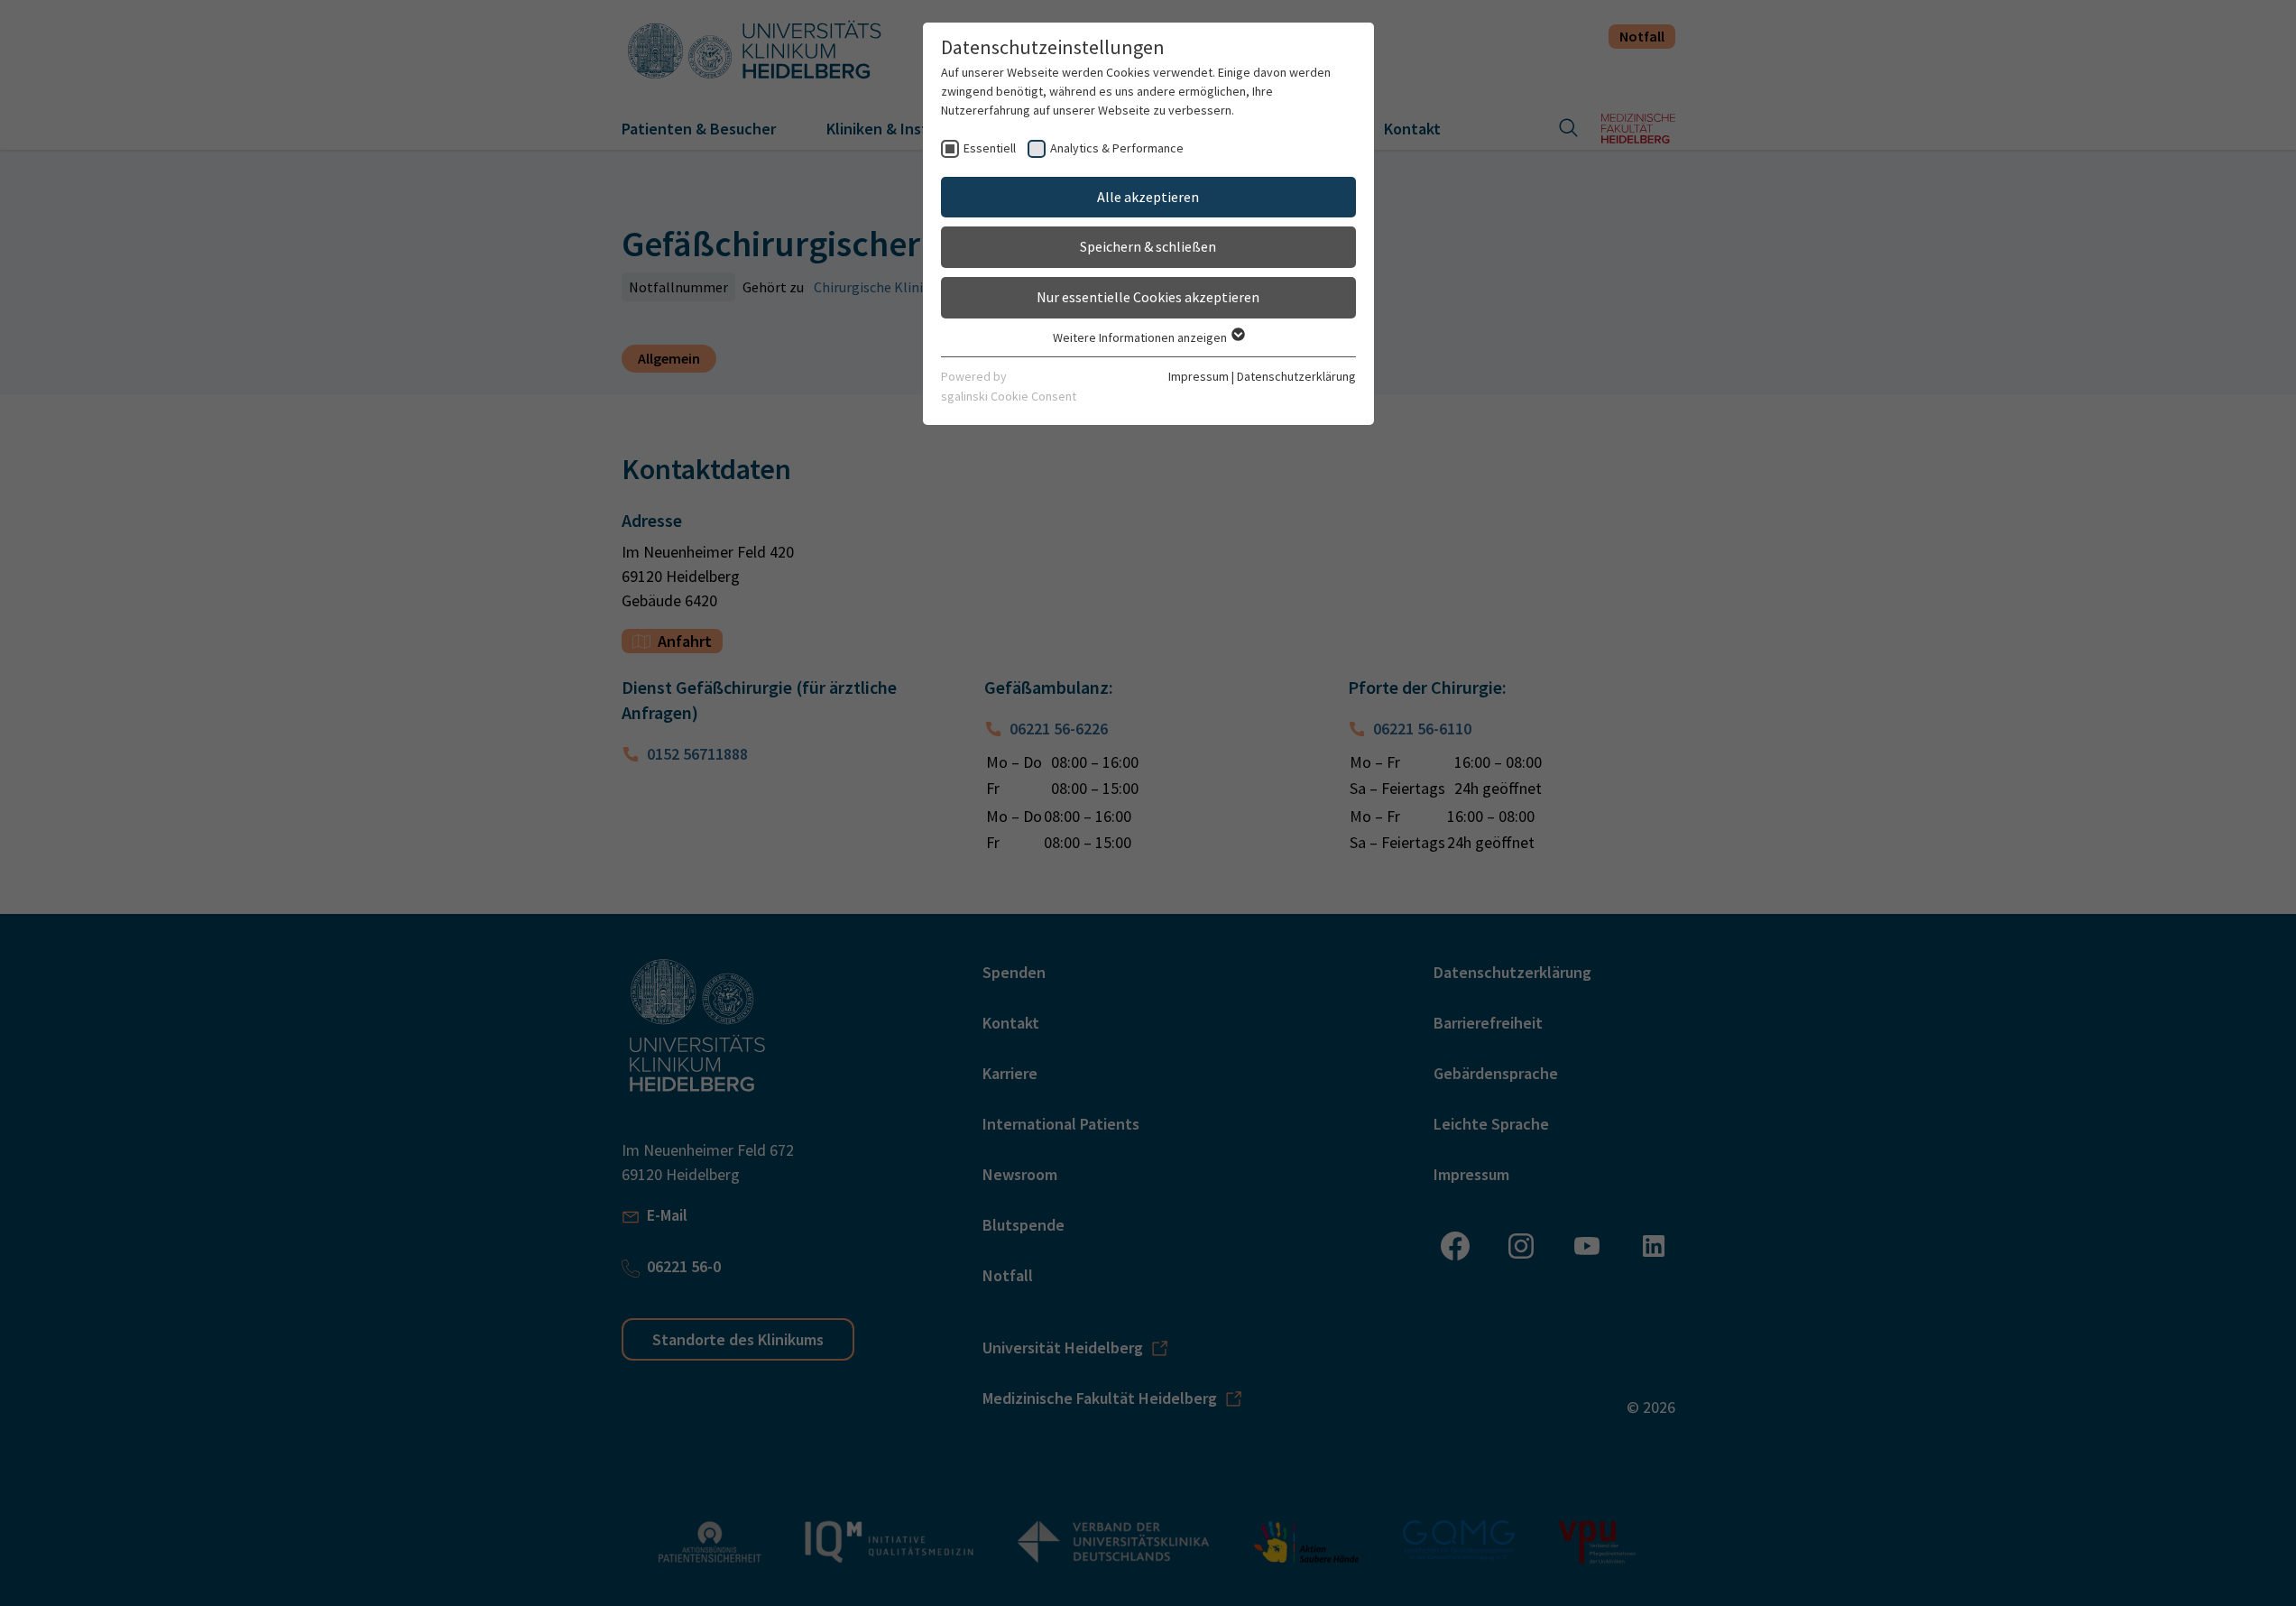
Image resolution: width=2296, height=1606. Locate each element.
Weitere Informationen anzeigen (1141, 337)
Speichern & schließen (1148, 246)
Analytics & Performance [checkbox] (1117, 148)
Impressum (1199, 376)
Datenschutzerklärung (1296, 376)
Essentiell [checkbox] (990, 148)
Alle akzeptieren (1148, 197)
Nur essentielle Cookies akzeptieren (1148, 297)
